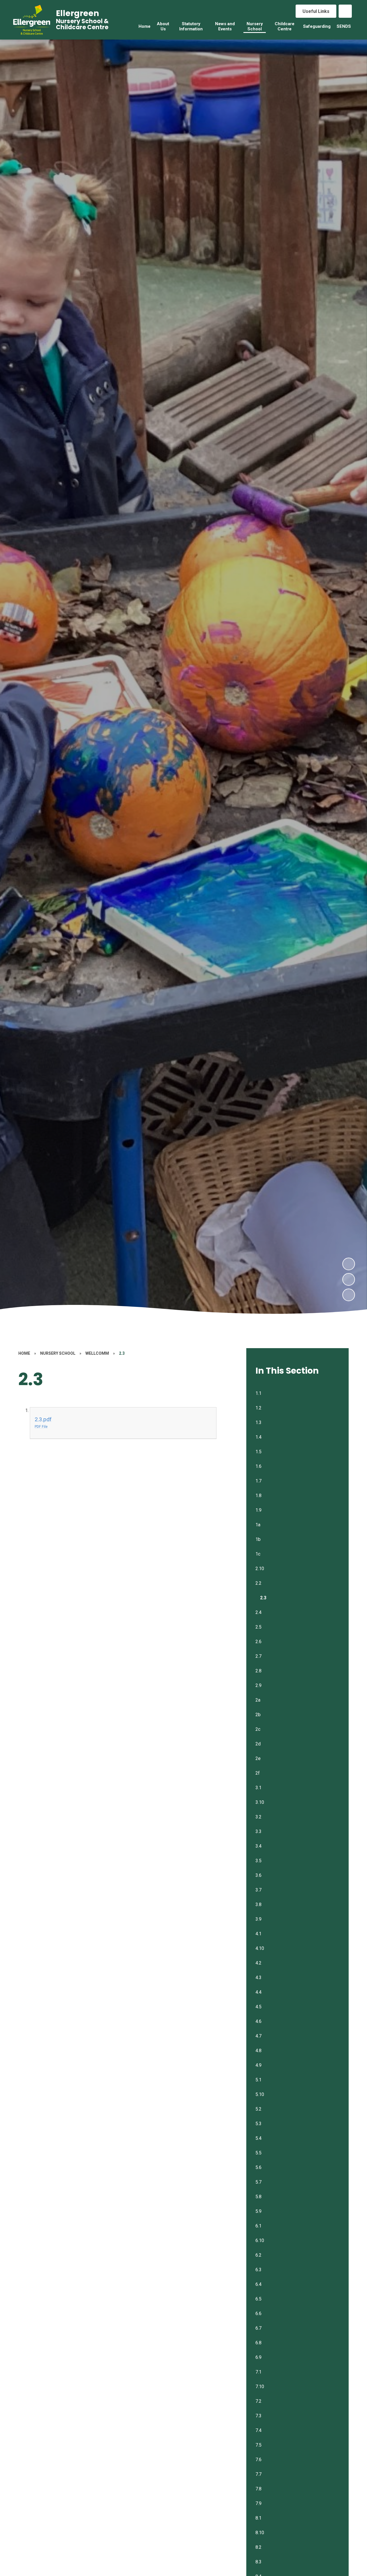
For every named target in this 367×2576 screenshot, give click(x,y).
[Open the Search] (345, 11)
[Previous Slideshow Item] (349, 1279)
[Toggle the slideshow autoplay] (349, 1295)
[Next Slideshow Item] (349, 1264)
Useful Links (316, 11)
